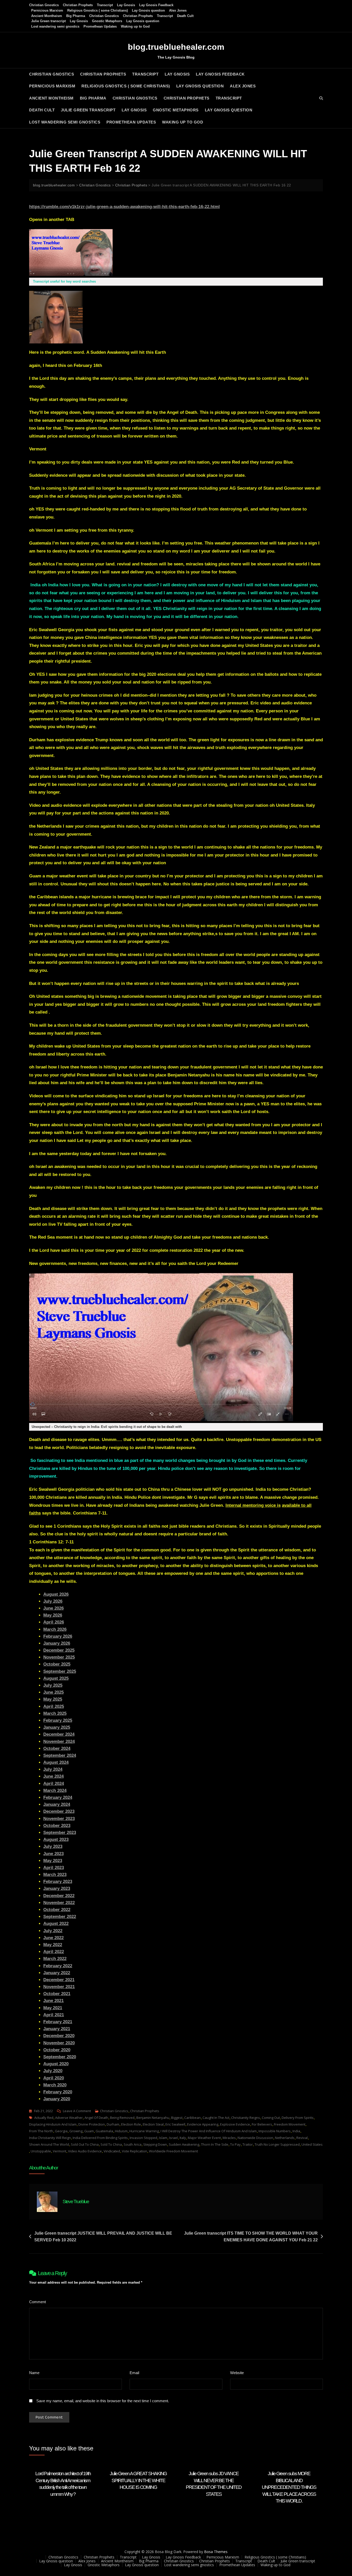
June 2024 (53, 1776)
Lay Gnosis (126, 5)
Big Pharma (76, 16)
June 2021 (53, 2001)
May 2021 (53, 2008)
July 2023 (53, 1846)
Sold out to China (85, 2144)
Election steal (153, 2124)
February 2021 (58, 2022)
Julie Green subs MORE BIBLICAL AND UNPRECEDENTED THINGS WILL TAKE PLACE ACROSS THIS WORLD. (289, 2487)
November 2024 (59, 1742)
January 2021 (57, 2029)
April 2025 (54, 1706)
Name (36, 2373)
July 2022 (53, 1931)
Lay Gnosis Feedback (156, 5)
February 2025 (58, 1720)
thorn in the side (215, 2144)
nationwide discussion (255, 2138)
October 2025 (57, 1664)
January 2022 (57, 1973)
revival (302, 2138)
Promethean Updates (100, 26)
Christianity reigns (246, 2118)
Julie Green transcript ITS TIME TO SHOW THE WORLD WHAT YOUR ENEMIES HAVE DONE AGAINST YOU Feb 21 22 (251, 2237)
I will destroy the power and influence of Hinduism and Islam (209, 2131)
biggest (177, 2118)
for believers (262, 2124)
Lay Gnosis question (148, 10)
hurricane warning (144, 2131)
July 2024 (53, 1769)
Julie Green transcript (48, 21)
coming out (271, 2118)
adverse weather (69, 2118)
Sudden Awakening (184, 2144)
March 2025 (55, 1713)
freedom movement (290, 2124)
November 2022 (59, 1903)
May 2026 (53, 1615)
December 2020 (59, 2036)
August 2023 (56, 1840)
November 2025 (59, 1657)
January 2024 (57, 1804)
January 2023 (57, 1888)
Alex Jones (178, 10)
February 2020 (58, 2092)
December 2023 (59, 1811)
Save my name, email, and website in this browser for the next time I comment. (103, 2401)
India (296, 2131)
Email (136, 2373)
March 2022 (55, 1959)
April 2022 (54, 1952)
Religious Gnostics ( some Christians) (98, 10)
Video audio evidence (85, 2151)
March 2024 (55, 1791)
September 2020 (60, 2057)
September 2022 (60, 1917)
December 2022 (59, 1896)
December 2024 (59, 1734)
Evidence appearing (203, 2124)
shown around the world (49, 2144)
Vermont (60, 2151)
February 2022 (58, 1966)
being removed (122, 2118)
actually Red (44, 2118)
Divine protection (92, 2124)
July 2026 (53, 1601)
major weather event (204, 2138)
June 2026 (53, 1608)
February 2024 (58, 1797)
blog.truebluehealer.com (176, 47)
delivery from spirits (298, 2118)
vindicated (112, 2151)
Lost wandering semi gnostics (55, 26)
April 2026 (54, 1622)
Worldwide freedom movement (173, 2151)
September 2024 (60, 1755)
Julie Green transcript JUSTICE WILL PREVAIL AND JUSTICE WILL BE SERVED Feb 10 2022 (103, 2237)
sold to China (111, 2144)
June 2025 (53, 1692)
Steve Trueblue (76, 2201)
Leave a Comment (77, 2111)
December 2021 (59, 1980)
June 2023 (53, 1854)
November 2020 (59, 2043)
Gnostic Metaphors (107, 21)
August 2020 (56, 2064)
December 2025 (59, 1650)
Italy (183, 2138)
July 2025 (53, 1685)
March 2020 (55, 2085)
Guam (89, 2131)
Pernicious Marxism (47, 10)
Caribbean (192, 2118)
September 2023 (60, 1833)
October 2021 (57, 1994)
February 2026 (58, 1636)
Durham (113, 2124)
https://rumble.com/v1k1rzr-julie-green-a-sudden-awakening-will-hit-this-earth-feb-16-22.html (124, 207)
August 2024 (56, 1762)
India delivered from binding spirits (100, 2138)
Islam (163, 2138)
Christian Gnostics (44, 5)
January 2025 (57, 1727)
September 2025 (60, 1671)
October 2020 (57, 2050)
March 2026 (55, 1629)
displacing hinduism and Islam (53, 2124)
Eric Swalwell (175, 2124)
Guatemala (104, 2131)
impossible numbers (275, 2131)
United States (312, 2144)
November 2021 (59, 1987)
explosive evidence (235, 2124)
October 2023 (57, 1826)
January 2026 (57, 1643)
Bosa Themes (216, 2552)
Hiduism (121, 2131)
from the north (41, 2131)
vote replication (135, 2151)
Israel (173, 2138)
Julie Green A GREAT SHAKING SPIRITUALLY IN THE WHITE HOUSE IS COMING (138, 2480)
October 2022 (57, 1910)
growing (76, 2131)
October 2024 (57, 1748)
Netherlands (285, 2138)
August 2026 (56, 1594)
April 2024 (54, 1784)
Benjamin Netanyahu (153, 2118)
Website (237, 2373)
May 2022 (53, 1945)
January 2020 (57, 2099)
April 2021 (54, 2015)
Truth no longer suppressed (277, 2144)
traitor (248, 2144)
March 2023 (55, 1875)
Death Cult (185, 16)
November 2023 (59, 1819)
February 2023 (58, 1882)
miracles (229, 2138)
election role (131, 2124)
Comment (39, 2302)
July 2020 (53, 2071)
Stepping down (155, 2144)
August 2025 (56, 1678)
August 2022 (56, 1924)
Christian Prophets (78, 5)
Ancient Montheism (47, 16)
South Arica (133, 2144)
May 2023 (53, 1861)
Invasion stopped (143, 2138)
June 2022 (53, 1938)
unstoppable (41, 2151)
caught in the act (216, 2118)
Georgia (61, 2131)
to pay (235, 2144)
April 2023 (54, 1868)
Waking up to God (135, 26)
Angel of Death (96, 2118)
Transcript (105, 5)
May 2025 (53, 1699)
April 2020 (54, 2078)
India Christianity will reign (50, 2138)
